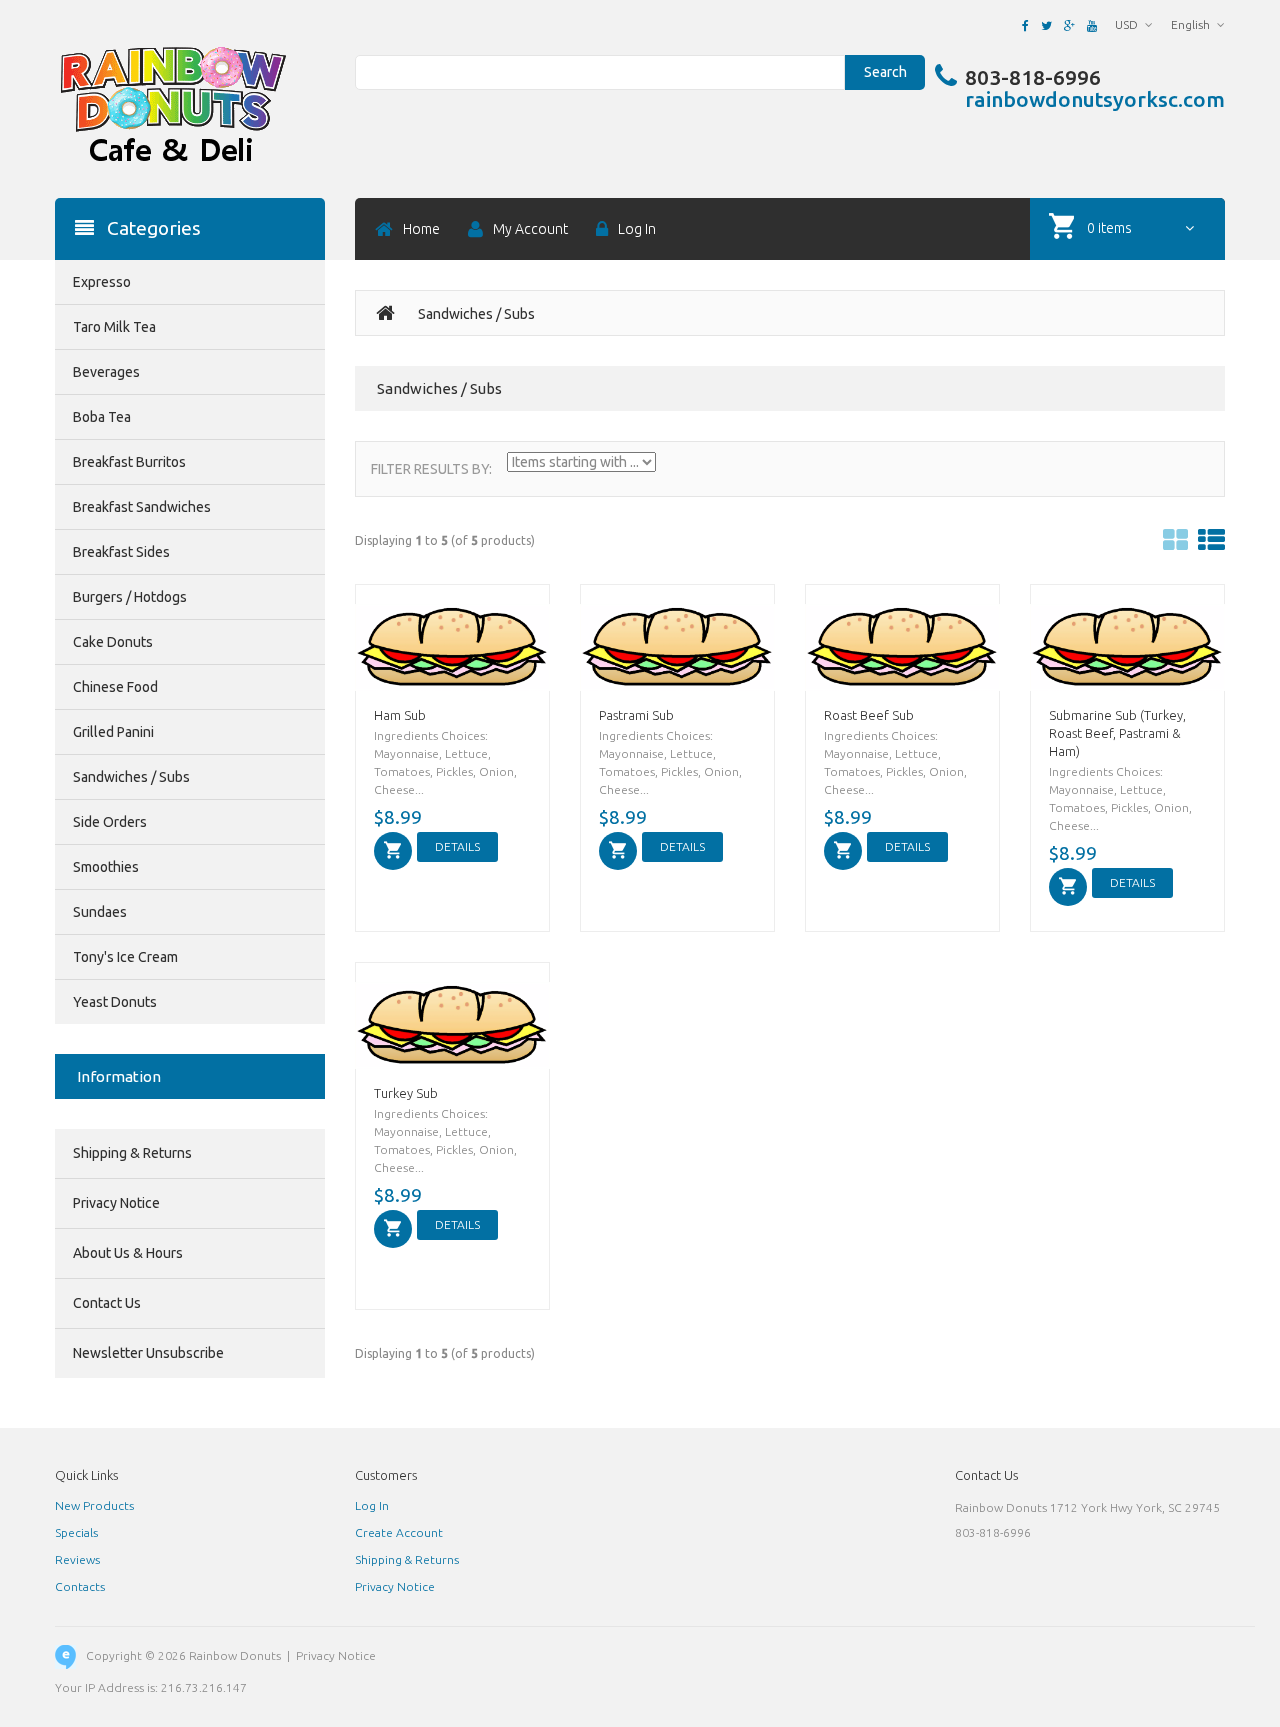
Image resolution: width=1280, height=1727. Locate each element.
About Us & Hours (128, 1253)
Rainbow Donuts (235, 1655)
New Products (94, 1505)
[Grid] (1175, 540)
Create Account (399, 1532)
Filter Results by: (431, 469)
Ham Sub (400, 715)
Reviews (77, 1559)
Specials (76, 1532)
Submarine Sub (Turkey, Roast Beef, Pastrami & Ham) (1117, 733)
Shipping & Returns (132, 1153)
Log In (372, 1505)
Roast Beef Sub (869, 715)
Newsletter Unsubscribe (148, 1353)
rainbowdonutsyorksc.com (1095, 99)
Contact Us (107, 1303)
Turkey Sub (406, 1093)
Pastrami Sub (636, 715)
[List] (1211, 540)
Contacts (80, 1586)
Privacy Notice (116, 1203)
